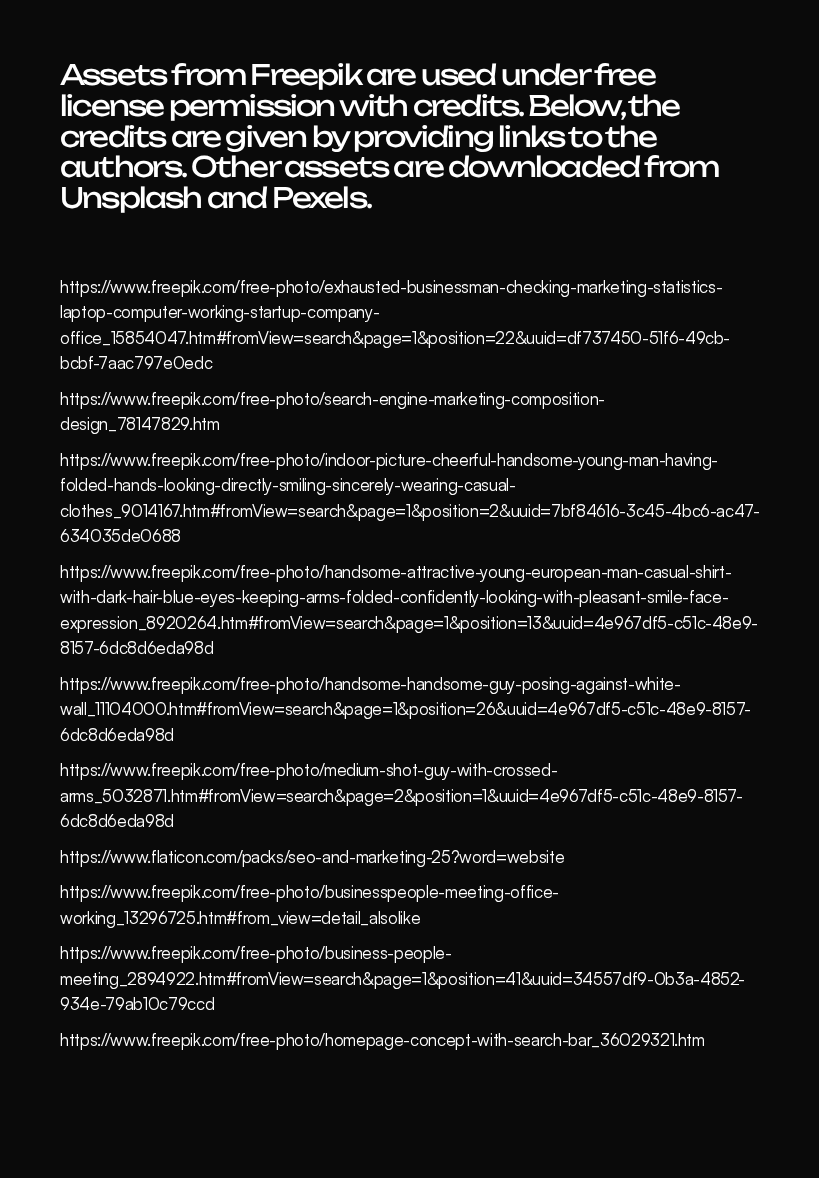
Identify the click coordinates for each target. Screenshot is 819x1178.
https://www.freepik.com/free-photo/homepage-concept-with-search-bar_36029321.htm (382, 1039)
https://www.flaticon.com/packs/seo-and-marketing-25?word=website (312, 856)
